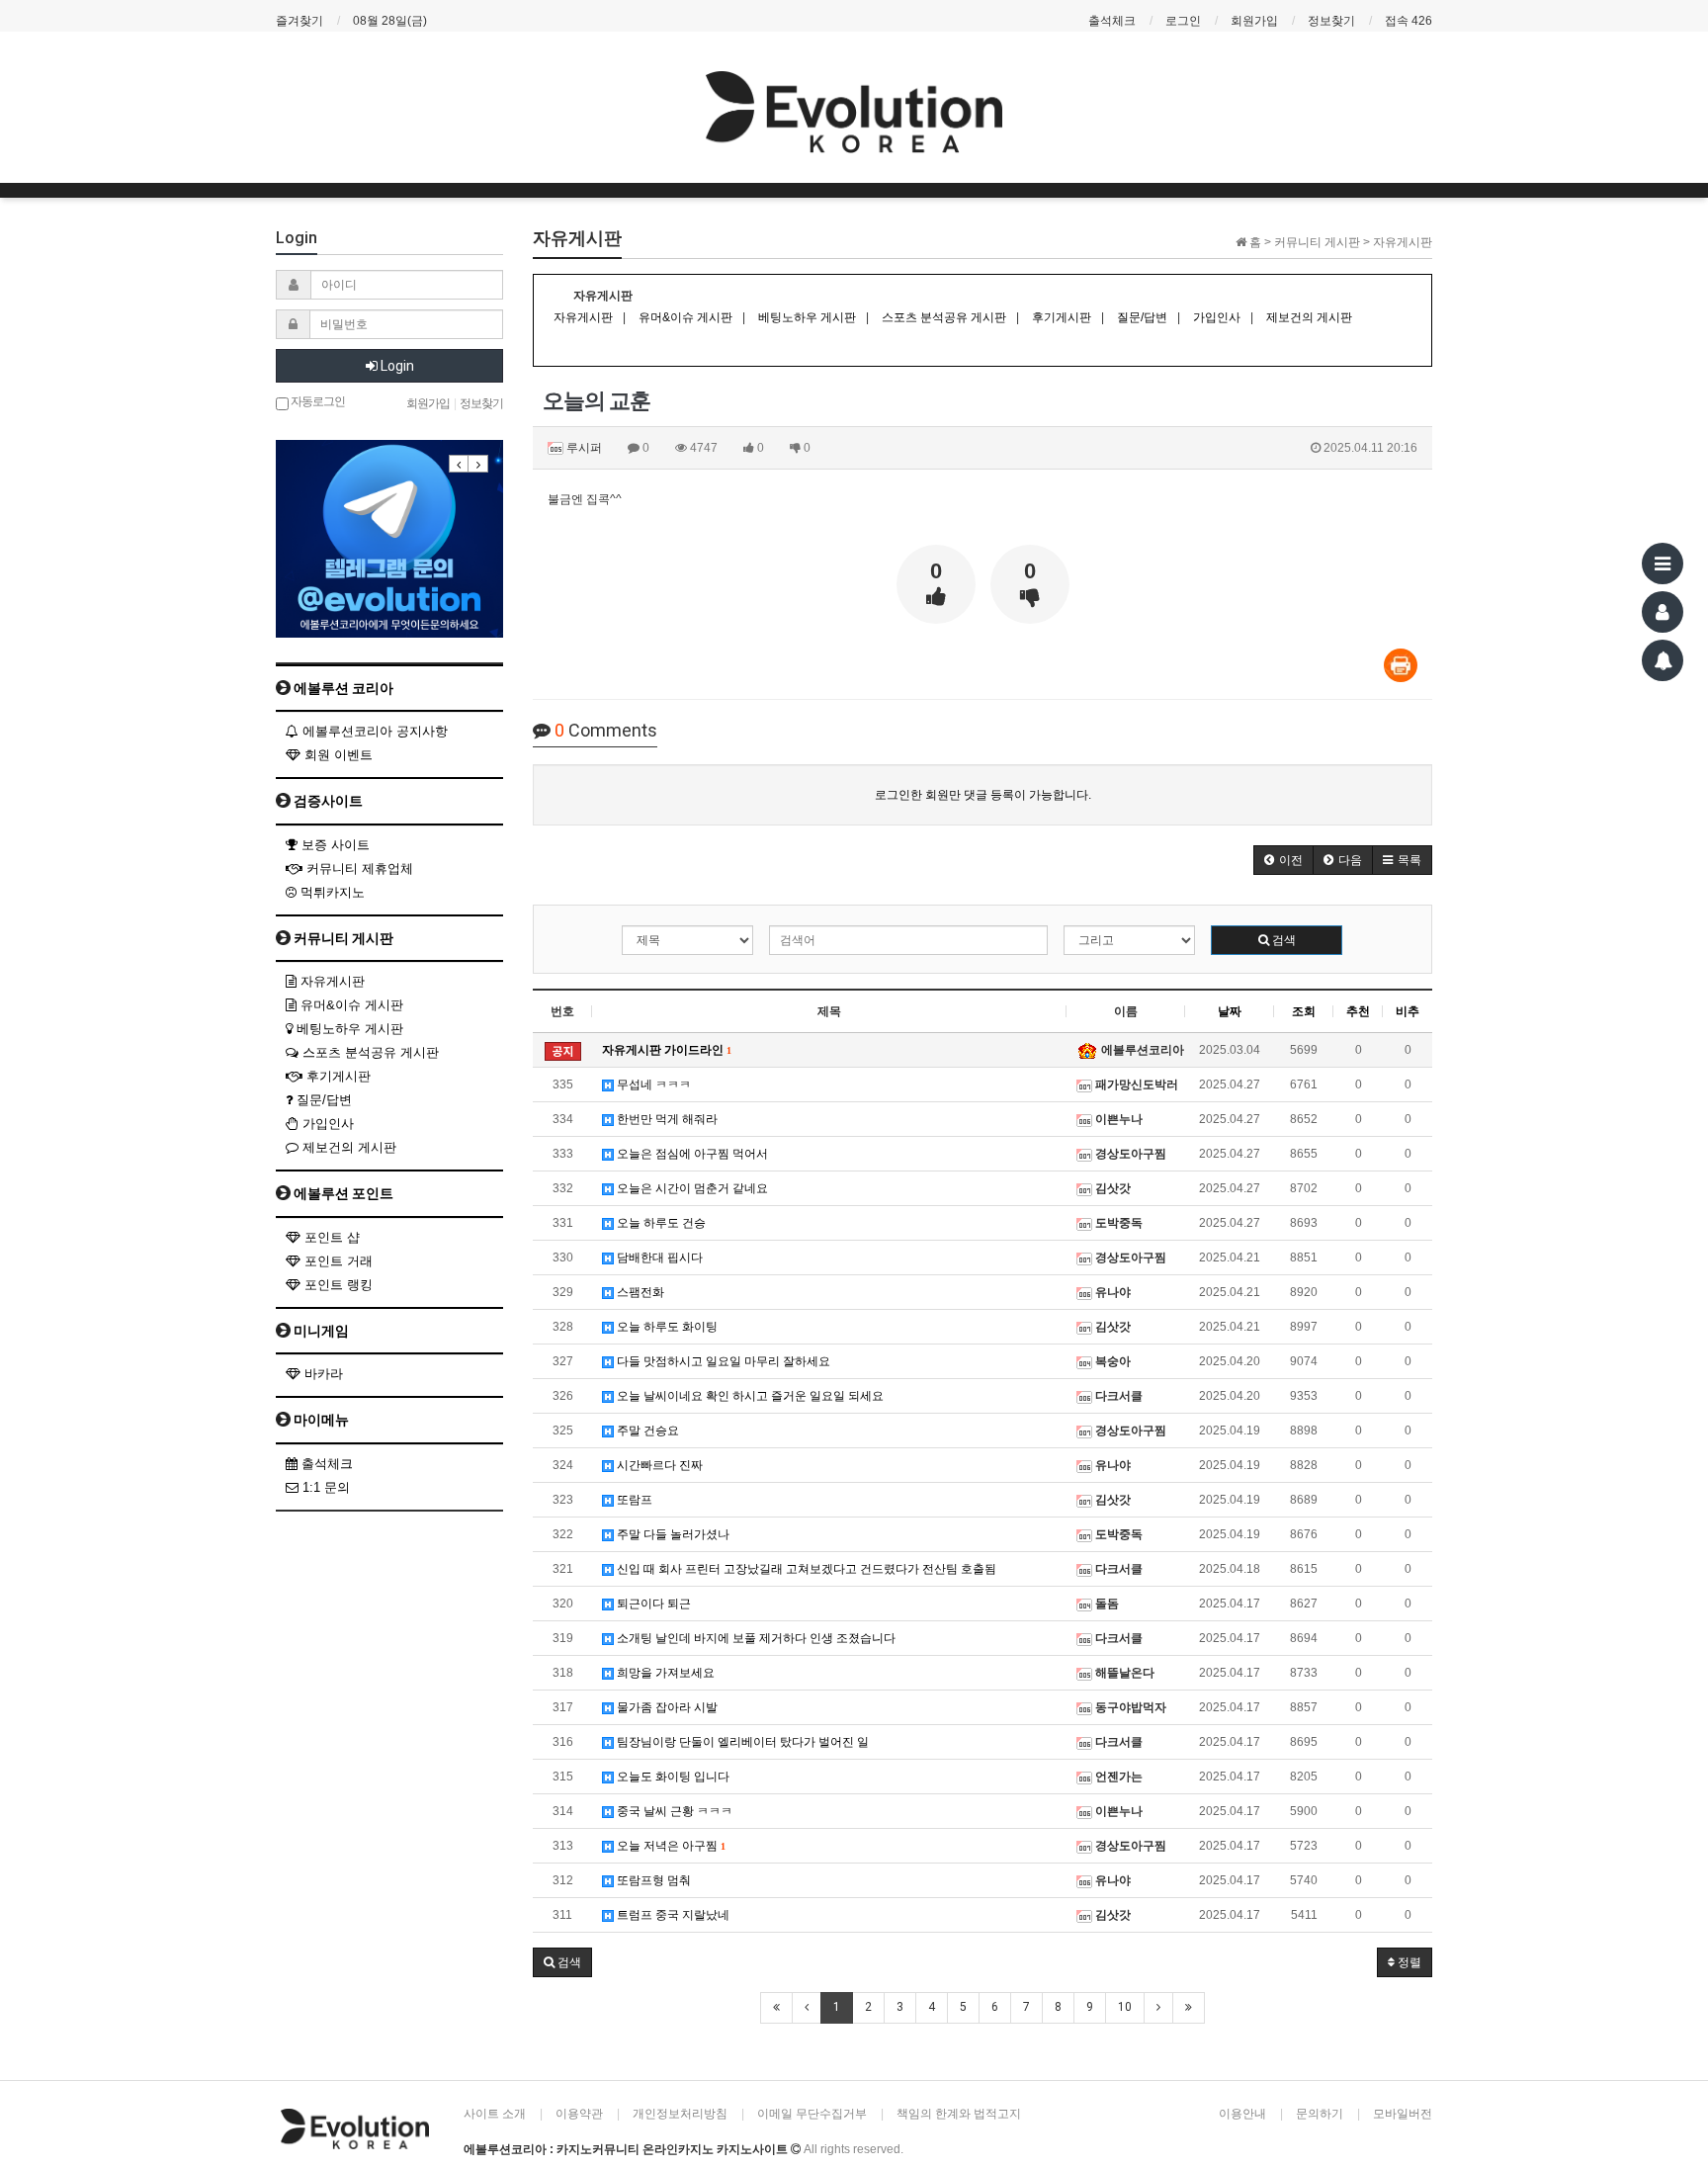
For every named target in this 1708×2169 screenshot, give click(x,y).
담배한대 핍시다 (658, 1258)
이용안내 (1242, 2114)
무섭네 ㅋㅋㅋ (652, 1084)
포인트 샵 (330, 1237)
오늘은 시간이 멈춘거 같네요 (691, 1188)
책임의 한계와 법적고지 (959, 2114)
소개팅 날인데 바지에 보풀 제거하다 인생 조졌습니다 (755, 1638)
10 (1125, 2007)
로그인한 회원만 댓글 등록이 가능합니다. (983, 795)
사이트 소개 (495, 2114)
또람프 (633, 1500)
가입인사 (326, 1124)
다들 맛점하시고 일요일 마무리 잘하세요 (722, 1361)
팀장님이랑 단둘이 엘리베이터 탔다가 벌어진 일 (741, 1742)
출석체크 (1112, 21)
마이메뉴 (320, 1420)
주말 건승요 (646, 1431)
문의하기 (1320, 2114)
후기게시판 (337, 1076)
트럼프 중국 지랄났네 (672, 1915)
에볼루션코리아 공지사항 (373, 731)
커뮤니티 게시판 (342, 938)
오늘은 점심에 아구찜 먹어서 (691, 1154)
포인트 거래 (337, 1261)
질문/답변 (322, 1100)
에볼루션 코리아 (342, 688)
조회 (1304, 1011)
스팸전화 (639, 1292)
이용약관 (579, 2114)
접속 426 (1409, 21)
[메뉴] (1663, 564)
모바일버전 (1403, 2114)
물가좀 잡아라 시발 (666, 1707)
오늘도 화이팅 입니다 (672, 1777)
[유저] (1663, 612)
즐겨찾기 (299, 21)
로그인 (1183, 21)
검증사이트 (327, 801)
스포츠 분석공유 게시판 (369, 1052)
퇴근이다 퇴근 (652, 1604)
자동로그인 (317, 400)
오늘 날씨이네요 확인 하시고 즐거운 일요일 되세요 (749, 1396)
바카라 (322, 1374)
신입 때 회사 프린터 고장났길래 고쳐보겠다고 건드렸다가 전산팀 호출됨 (805, 1569)
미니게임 (320, 1331)
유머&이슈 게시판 (350, 1005)
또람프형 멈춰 (652, 1880)
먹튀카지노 (331, 892)
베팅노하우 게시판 (348, 1029)
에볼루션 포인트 (342, 1193)
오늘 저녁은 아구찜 (669, 1846)
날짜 (1230, 1011)
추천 (1358, 1011)
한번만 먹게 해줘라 (666, 1119)
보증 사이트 (334, 845)
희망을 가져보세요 (664, 1673)
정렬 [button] (1408, 1962)
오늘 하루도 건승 (660, 1223)
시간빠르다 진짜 (658, 1465)
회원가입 (1254, 21)
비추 (1408, 1011)
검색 (1282, 940)
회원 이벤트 (337, 755)
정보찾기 (1331, 21)
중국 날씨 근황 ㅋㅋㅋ (673, 1811)
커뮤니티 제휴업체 (358, 868)
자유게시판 (331, 981)
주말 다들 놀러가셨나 (672, 1534)
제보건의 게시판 (347, 1147)
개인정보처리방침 (680, 2114)
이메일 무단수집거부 (812, 2114)
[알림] (1663, 660)
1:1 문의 (324, 1487)
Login (396, 366)
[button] (1283, 860)
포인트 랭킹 (337, 1285)
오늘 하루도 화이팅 (666, 1327)
